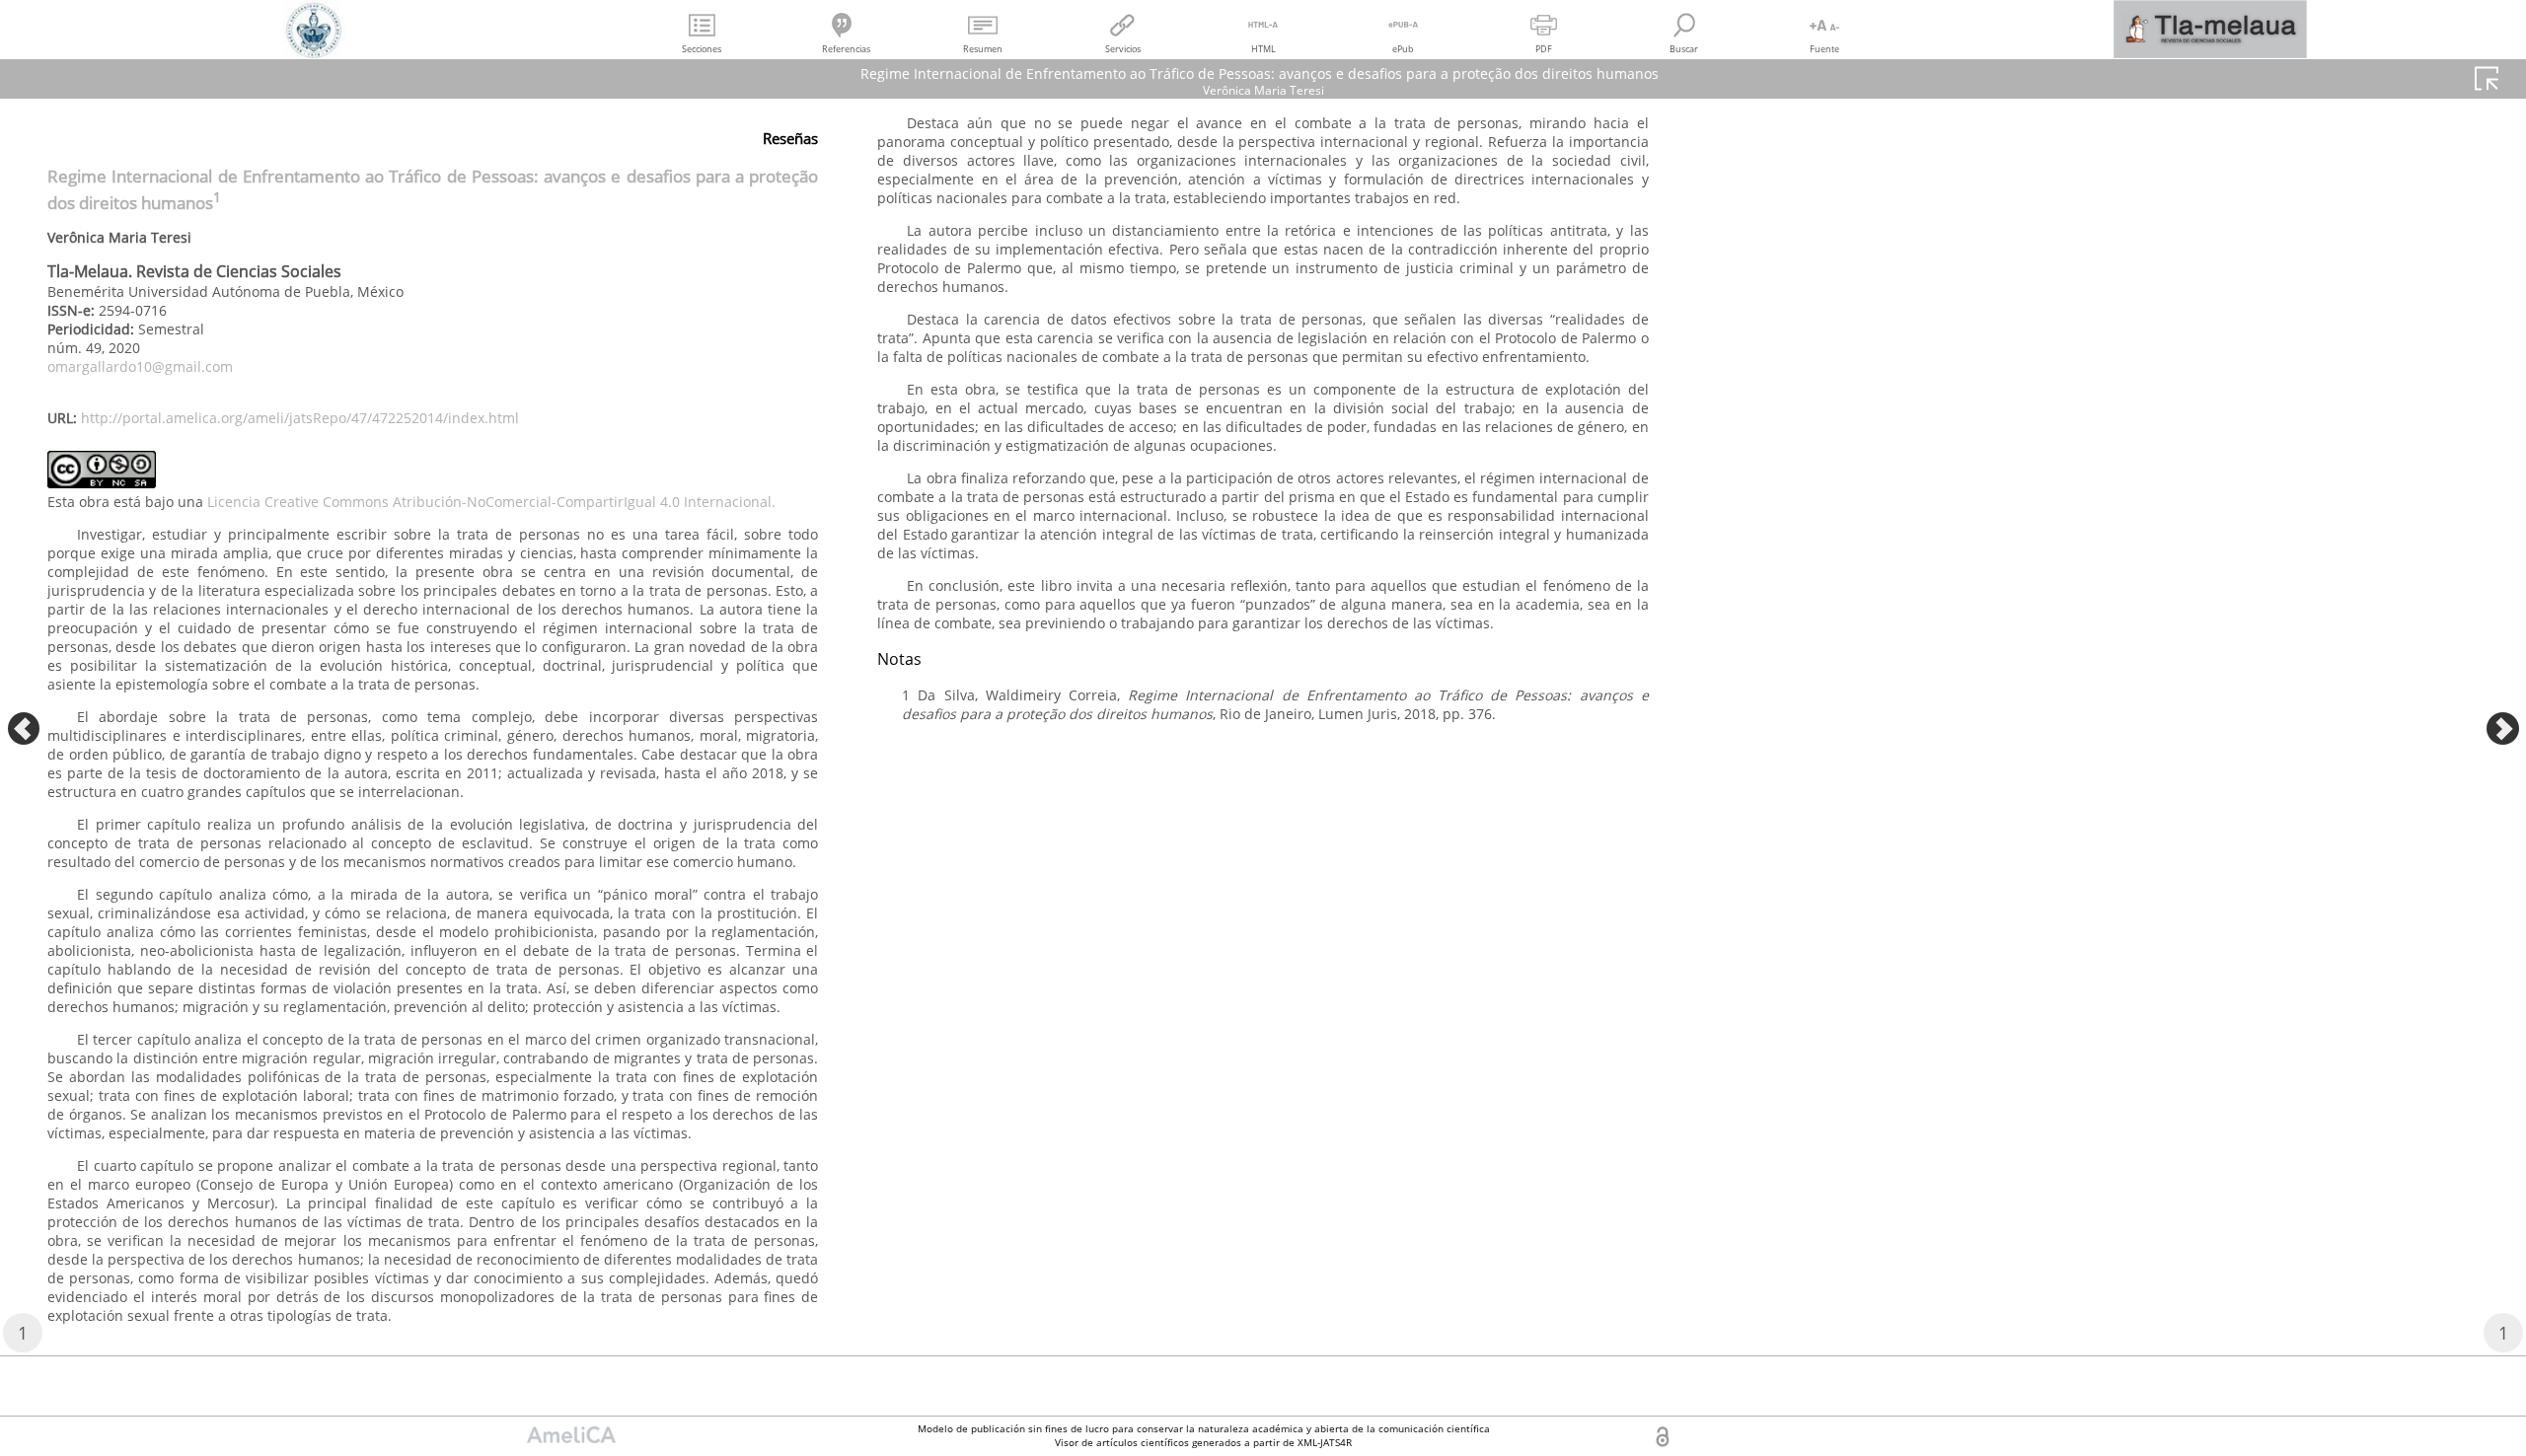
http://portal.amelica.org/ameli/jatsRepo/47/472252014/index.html (300, 418)
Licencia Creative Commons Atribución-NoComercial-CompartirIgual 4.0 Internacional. (491, 502)
